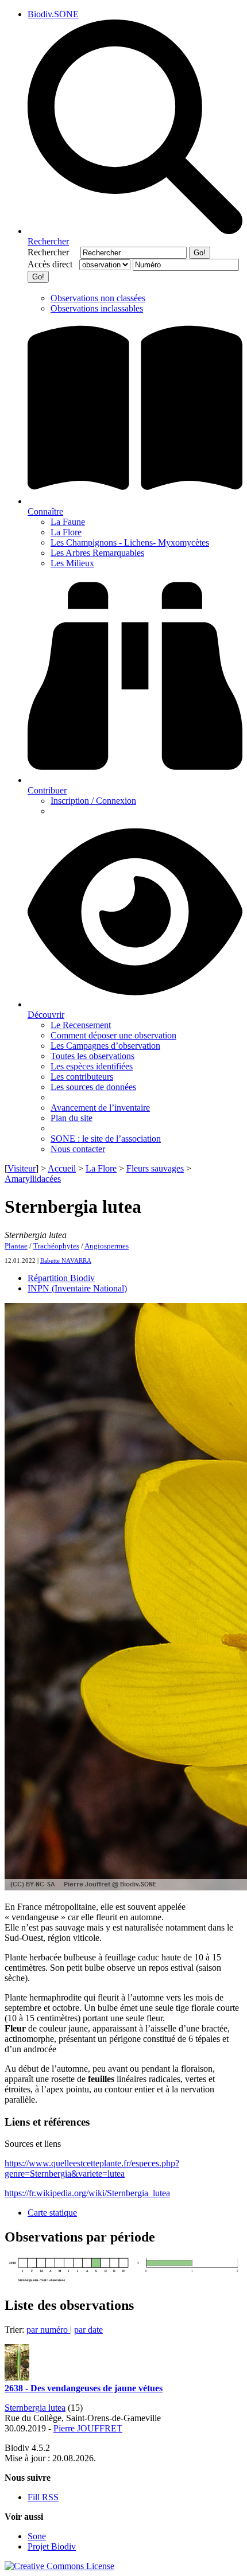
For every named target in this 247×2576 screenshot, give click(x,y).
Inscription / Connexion (93, 801)
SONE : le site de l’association (106, 1139)
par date (88, 2330)
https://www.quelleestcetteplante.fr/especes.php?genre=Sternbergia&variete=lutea (92, 2168)
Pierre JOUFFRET (88, 2428)
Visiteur (22, 1168)
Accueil (62, 1168)
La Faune (68, 522)
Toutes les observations (92, 1056)
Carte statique (52, 2213)
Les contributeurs (82, 1077)
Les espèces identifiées (92, 1066)
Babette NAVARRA (66, 1260)
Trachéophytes (56, 1246)
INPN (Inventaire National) (77, 1288)
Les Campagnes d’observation (105, 1046)
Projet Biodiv (52, 2546)
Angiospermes (107, 1246)
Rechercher (53, 252)
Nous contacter (78, 1149)
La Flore (66, 532)
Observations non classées (98, 298)
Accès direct (52, 264)
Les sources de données (93, 1087)
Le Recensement (81, 1025)
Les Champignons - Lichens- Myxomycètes (130, 542)
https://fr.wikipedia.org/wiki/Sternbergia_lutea (87, 2193)
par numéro (48, 2330)
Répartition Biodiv (61, 1278)
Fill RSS (43, 2497)
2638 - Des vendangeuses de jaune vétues (84, 2388)
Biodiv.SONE (53, 14)
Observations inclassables (97, 308)
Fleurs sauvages (155, 1168)
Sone (37, 2536)
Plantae (16, 1246)
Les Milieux (72, 563)
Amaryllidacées (33, 1179)
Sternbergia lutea (35, 2408)
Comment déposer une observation (113, 1035)
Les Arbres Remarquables (97, 553)
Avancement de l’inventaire (100, 1108)
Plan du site (72, 1118)
